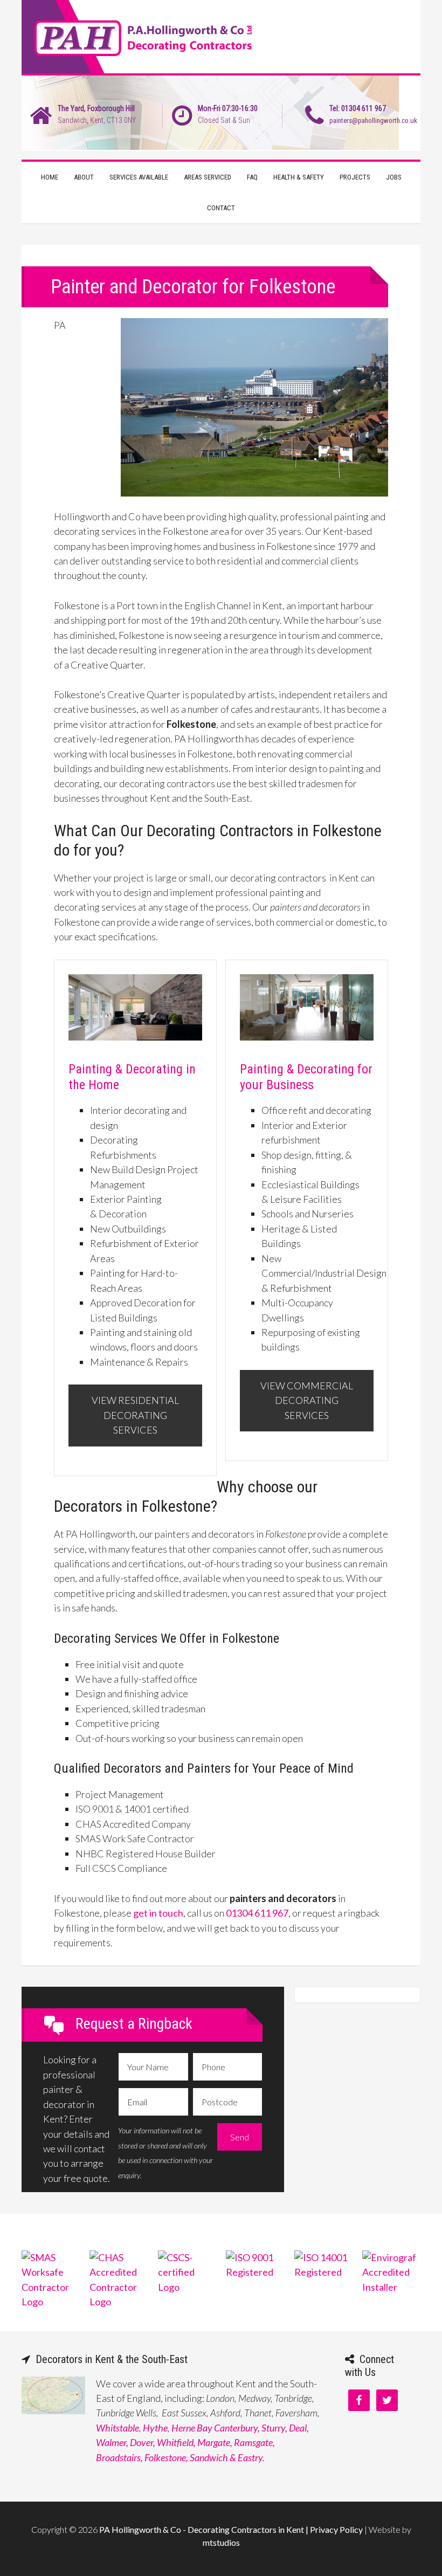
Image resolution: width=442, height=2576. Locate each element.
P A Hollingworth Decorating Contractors (221, 38)
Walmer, (112, 2442)
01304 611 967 (257, 1913)
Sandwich (209, 2457)
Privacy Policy (336, 2529)
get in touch (158, 1913)
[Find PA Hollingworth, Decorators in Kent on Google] (53, 2410)
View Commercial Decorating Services (307, 1400)
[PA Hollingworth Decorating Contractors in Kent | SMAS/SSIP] (51, 2302)
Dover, (143, 2442)
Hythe (155, 2428)
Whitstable (118, 2428)
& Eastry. (247, 2457)
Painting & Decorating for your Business (306, 1077)
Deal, (299, 2428)
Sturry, (274, 2428)
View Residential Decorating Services (135, 1415)
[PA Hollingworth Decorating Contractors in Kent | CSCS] (187, 2287)
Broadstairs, (119, 2457)
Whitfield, (176, 2442)
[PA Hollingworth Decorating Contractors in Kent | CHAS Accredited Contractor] (119, 2302)
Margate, (215, 2442)
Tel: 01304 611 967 (358, 108)
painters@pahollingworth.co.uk (373, 120)
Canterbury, (237, 2428)
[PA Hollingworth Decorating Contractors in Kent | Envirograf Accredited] (391, 2287)
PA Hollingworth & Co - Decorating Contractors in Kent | (205, 2529)
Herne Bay (192, 2428)
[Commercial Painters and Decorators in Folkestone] (307, 1043)
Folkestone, (166, 2457)
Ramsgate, (254, 2442)
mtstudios (221, 2542)
